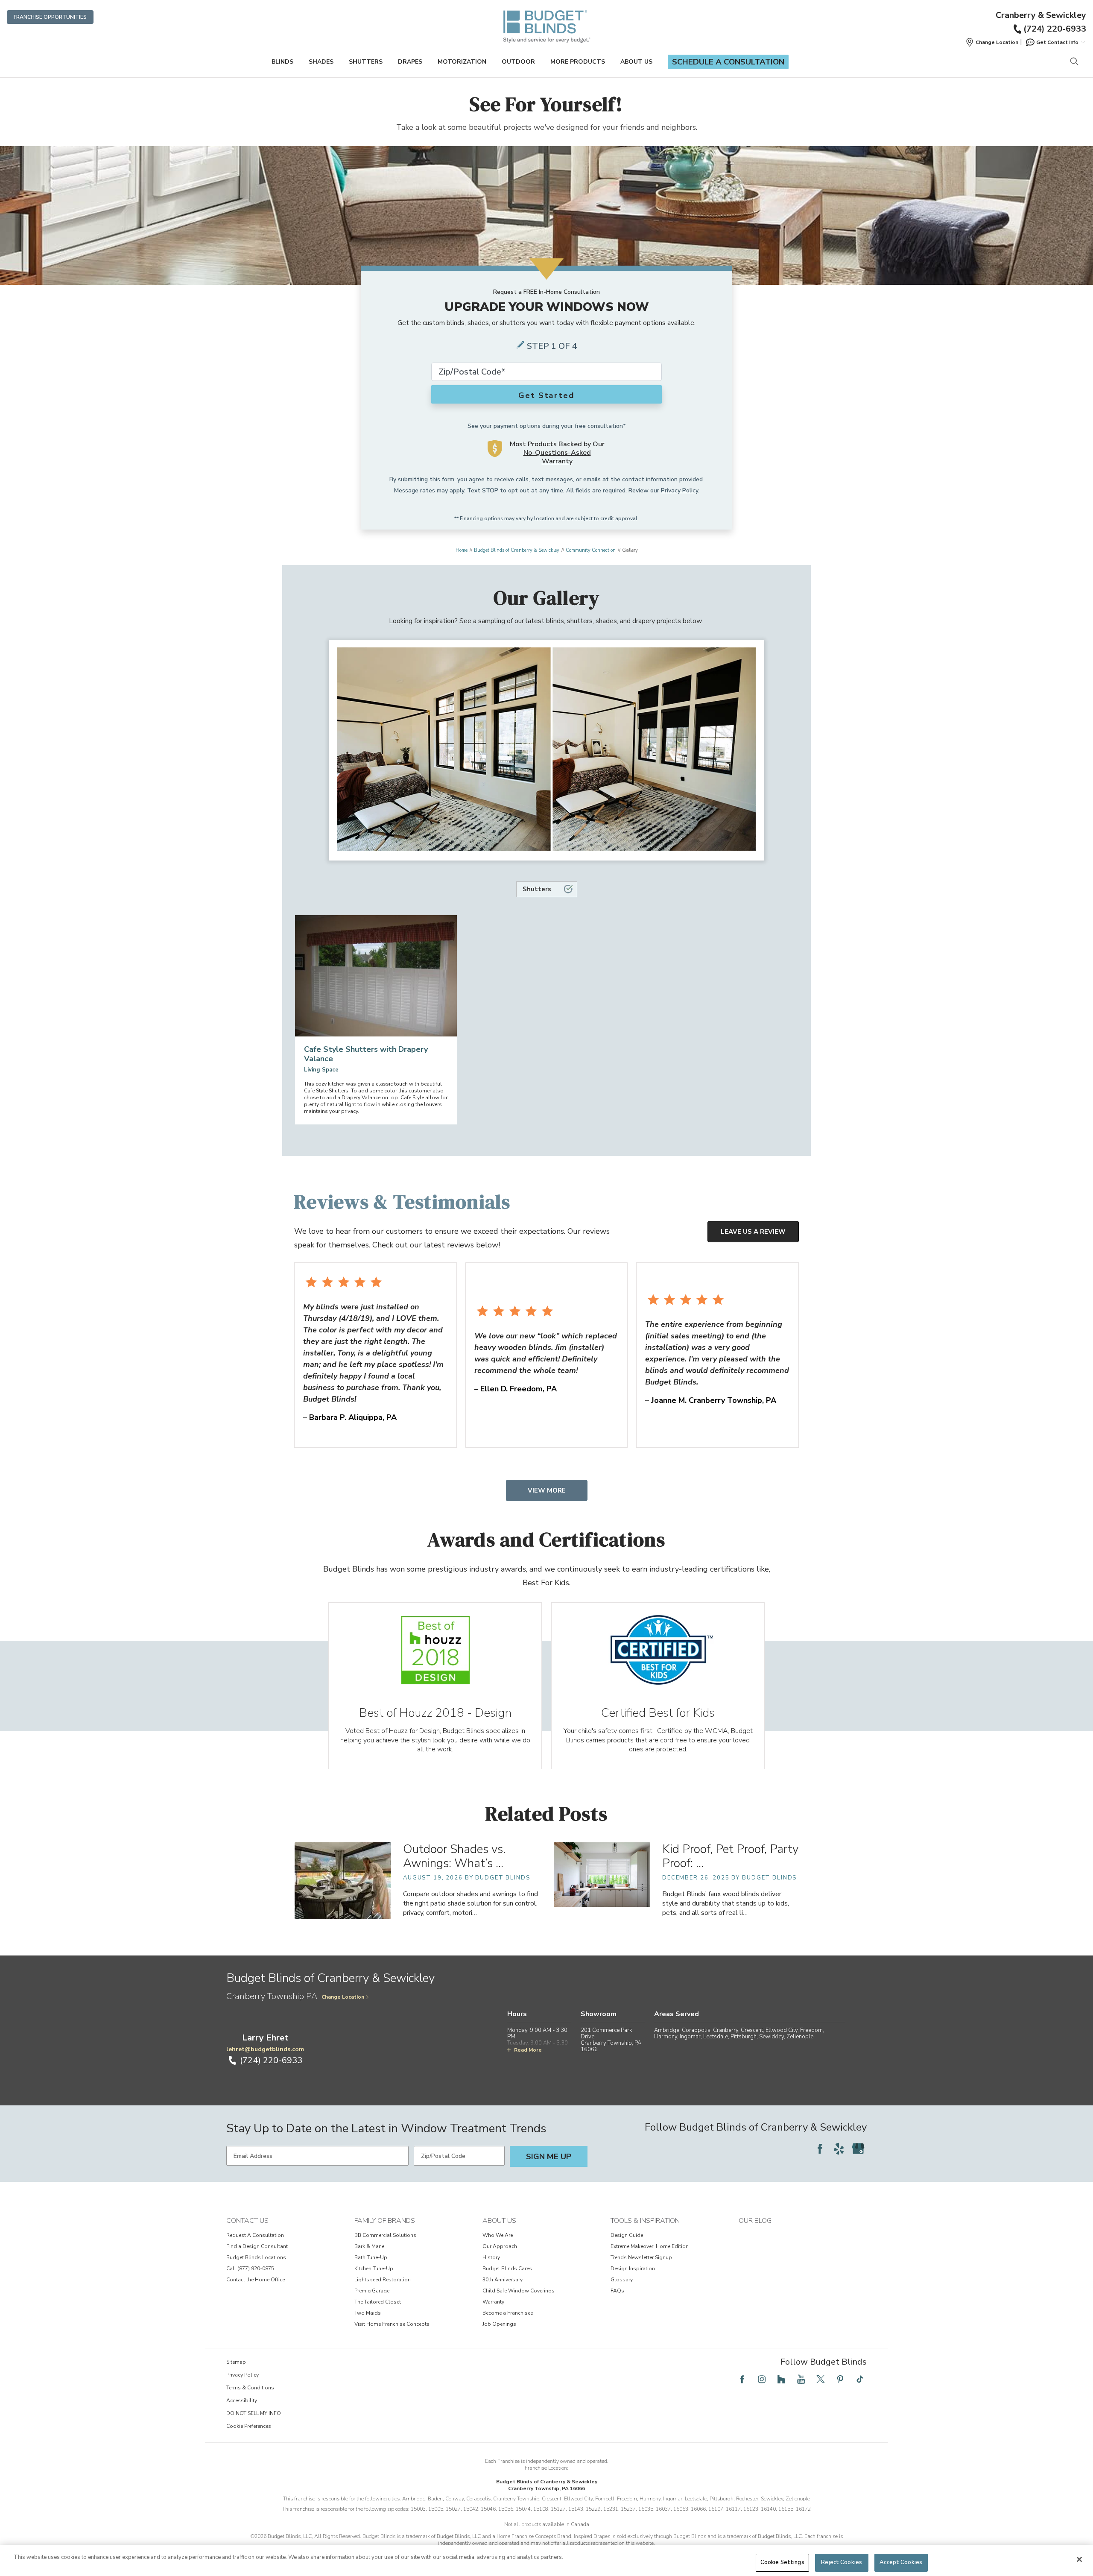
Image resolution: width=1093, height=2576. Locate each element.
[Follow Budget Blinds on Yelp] (839, 2149)
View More (547, 1490)
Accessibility (242, 2400)
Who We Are (498, 2235)
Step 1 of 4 (552, 346)
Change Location (343, 1997)
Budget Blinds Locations (256, 2257)
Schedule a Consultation (728, 62)
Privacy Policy (679, 490)
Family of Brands (385, 2221)
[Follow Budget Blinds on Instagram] (762, 2379)
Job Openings (499, 2324)
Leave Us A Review (753, 1232)
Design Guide (627, 2235)
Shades (321, 62)
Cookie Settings (782, 2562)
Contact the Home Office (256, 2280)
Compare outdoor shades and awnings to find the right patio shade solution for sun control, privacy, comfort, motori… (471, 1903)
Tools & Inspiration (645, 2221)
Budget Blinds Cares (507, 2269)
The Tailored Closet (378, 2302)
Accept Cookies (901, 2562)
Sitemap (236, 2362)
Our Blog (755, 2221)
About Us (636, 62)
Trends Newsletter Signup (641, 2257)
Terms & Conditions (250, 2388)
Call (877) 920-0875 (250, 2269)
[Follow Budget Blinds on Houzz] (781, 2379)
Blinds (282, 62)
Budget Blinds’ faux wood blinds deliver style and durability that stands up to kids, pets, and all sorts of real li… (726, 1903)
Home (462, 550)
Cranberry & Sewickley (1041, 15)
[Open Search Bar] (1074, 62)
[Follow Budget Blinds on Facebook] (820, 2149)
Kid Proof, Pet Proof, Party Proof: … (730, 1856)
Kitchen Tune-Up (374, 2269)
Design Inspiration (633, 2269)
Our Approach (500, 2246)
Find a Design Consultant (257, 2246)
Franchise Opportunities (50, 17)
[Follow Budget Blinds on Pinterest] (840, 2379)
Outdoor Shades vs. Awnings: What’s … (454, 1856)
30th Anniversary (503, 2280)
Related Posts (546, 1813)
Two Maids (368, 2313)
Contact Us (247, 2221)
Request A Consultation (255, 2235)
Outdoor (518, 62)
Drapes (410, 62)
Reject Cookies (842, 2562)
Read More (528, 2050)
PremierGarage (372, 2291)
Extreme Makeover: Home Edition (650, 2246)
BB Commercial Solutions (385, 2235)
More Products (578, 62)
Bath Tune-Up (371, 2257)
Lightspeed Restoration (383, 2280)
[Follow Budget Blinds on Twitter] (821, 2379)
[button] (992, 42)
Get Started (546, 395)
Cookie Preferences (249, 2426)
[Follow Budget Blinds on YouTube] (801, 2379)
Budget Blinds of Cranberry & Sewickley (517, 550)
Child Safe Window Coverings (519, 2291)
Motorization (462, 62)
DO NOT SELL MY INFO (254, 2413)
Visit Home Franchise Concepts (392, 2324)
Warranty (493, 2302)
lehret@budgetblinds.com (265, 2049)
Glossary (622, 2280)
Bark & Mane (369, 2246)
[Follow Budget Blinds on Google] (858, 2149)
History (491, 2257)
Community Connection (591, 550)
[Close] (1079, 2559)
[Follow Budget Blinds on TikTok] (860, 2379)
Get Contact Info (1057, 42)
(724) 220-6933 (1055, 29)
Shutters (366, 62)
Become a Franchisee (508, 2313)
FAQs (617, 2291)
